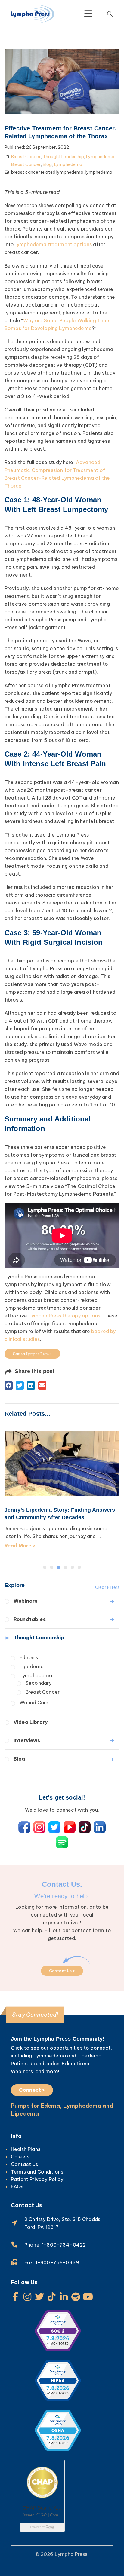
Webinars (25, 1601)
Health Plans (26, 2149)
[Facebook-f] (15, 2297)
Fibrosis (29, 1657)
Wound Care (34, 1703)
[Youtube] (88, 2297)
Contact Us (25, 2164)
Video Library (31, 1722)
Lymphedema (100, 157)
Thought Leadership (63, 157)
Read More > (20, 1546)
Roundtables (30, 1619)
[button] (9, 1386)
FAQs (17, 2186)
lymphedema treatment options (54, 244)
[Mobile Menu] (88, 14)
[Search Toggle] (110, 14)
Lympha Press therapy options (64, 1316)
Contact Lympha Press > (32, 1354)
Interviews (27, 1740)
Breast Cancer (26, 157)
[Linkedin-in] (64, 2297)
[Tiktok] (52, 2297)
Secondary (39, 1683)
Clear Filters (107, 1587)
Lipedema (32, 1666)
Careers (20, 2157)
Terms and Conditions (37, 2172)
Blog (47, 164)
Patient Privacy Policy (37, 2179)
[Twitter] (39, 2297)
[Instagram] (27, 2297)
